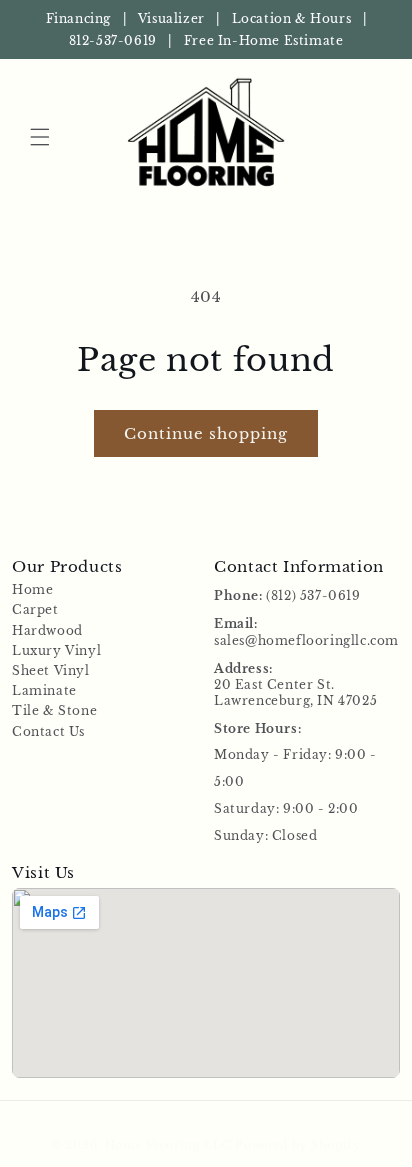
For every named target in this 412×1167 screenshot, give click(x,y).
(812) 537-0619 (313, 595)
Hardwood (47, 630)
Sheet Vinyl (51, 670)
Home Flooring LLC (168, 1145)
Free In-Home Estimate (264, 40)
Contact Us (48, 731)
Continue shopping (206, 433)
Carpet (35, 609)
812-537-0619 (113, 40)
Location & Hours (292, 18)
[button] (40, 137)
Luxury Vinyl (56, 650)
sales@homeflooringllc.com (306, 640)
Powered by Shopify (298, 1145)
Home (32, 589)
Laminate (44, 690)
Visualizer (171, 18)
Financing (78, 18)
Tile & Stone (54, 710)
